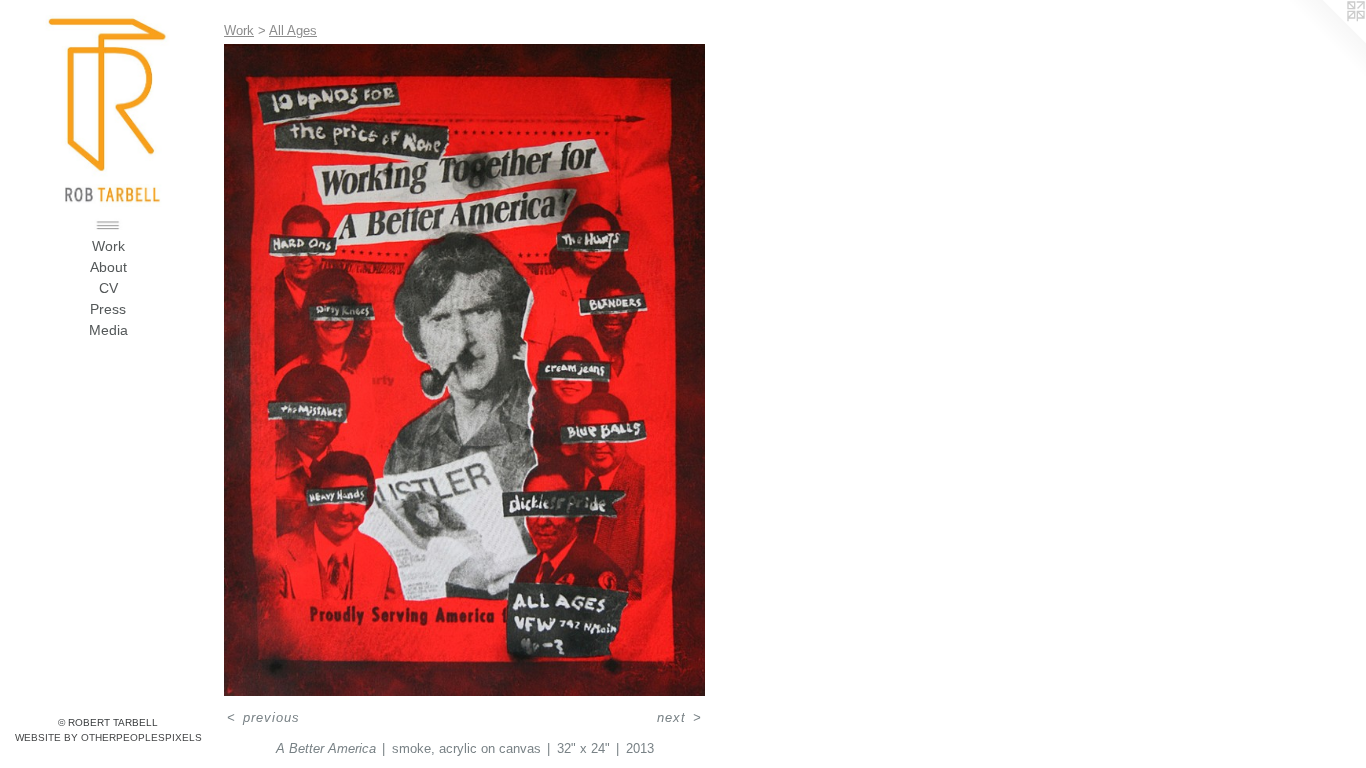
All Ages (293, 30)
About (108, 267)
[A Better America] (464, 370)
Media (108, 330)
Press (108, 309)
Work (108, 246)
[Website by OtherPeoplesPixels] (1326, 40)
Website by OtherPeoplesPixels (108, 737)
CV (108, 288)
